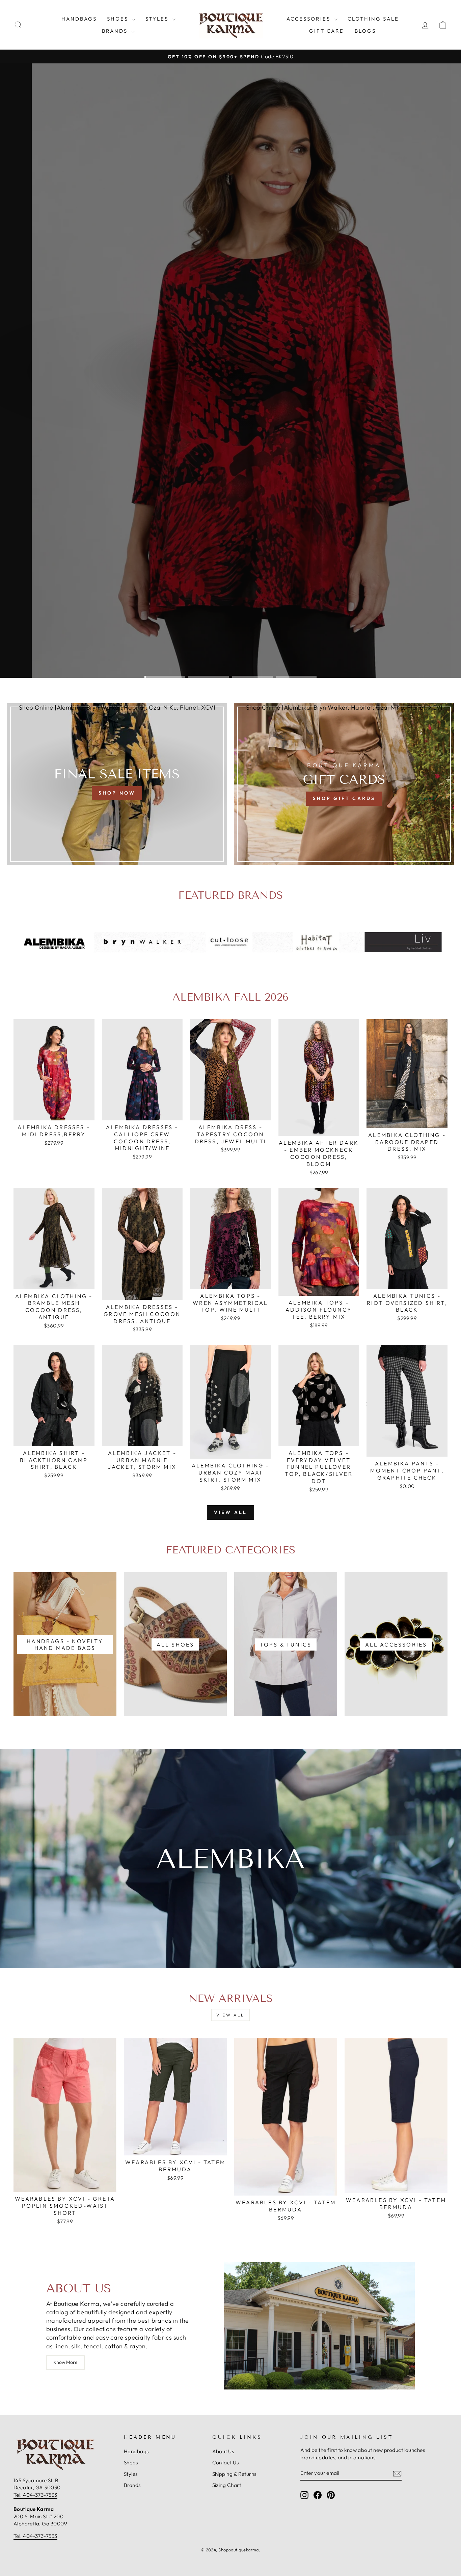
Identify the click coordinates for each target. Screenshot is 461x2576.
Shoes (119, 19)
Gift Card (327, 31)
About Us (223, 2451)
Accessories (309, 19)
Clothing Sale (373, 19)
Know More (65, 2362)
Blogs (365, 31)
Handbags (79, 19)
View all (231, 1512)
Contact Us (226, 2463)
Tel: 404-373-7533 (35, 2495)
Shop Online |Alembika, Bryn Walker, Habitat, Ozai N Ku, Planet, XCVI (117, 707)
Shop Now (198, 393)
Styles (158, 19)
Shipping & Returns (234, 2474)
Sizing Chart (227, 2485)
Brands (116, 31)
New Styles (258, 393)
